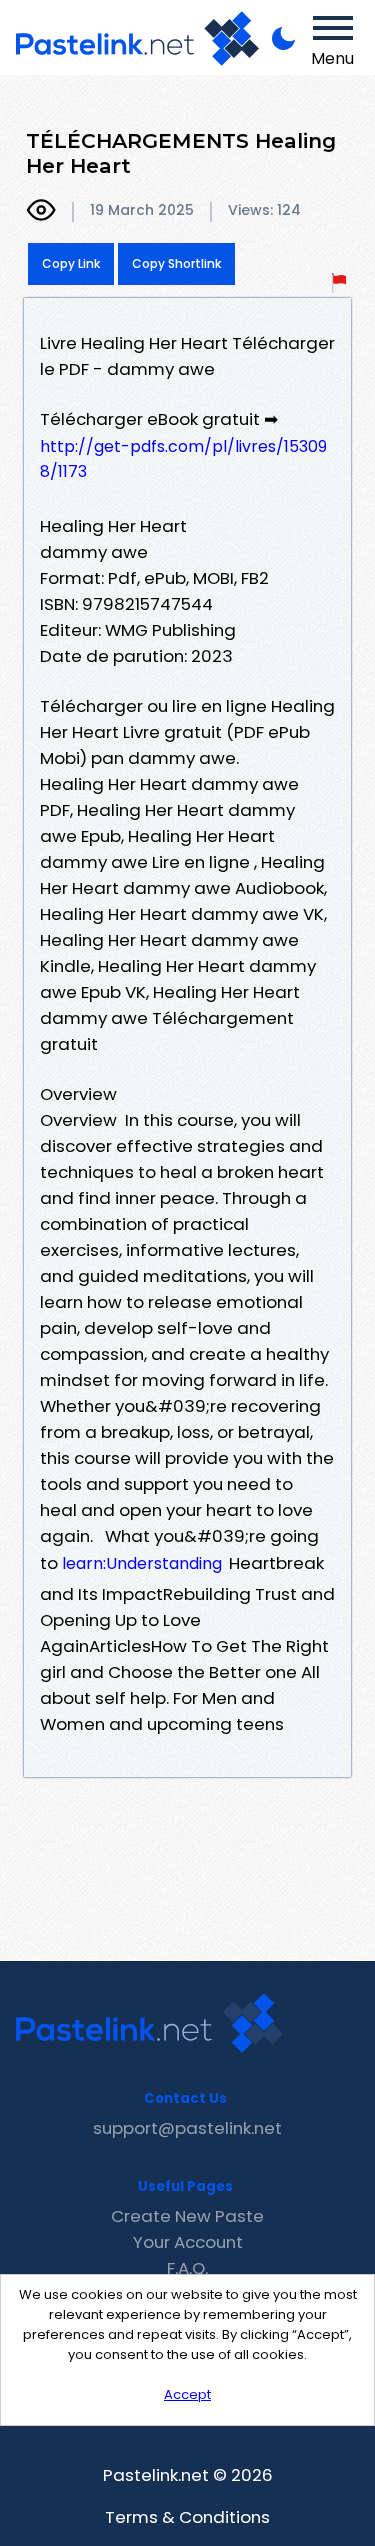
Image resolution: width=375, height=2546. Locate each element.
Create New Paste (187, 2216)
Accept (187, 2394)
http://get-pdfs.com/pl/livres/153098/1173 (183, 459)
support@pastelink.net (187, 2128)
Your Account (188, 2242)
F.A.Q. (187, 2268)
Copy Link (71, 263)
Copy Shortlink (176, 263)
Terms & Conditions (187, 2517)
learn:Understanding (142, 1563)
